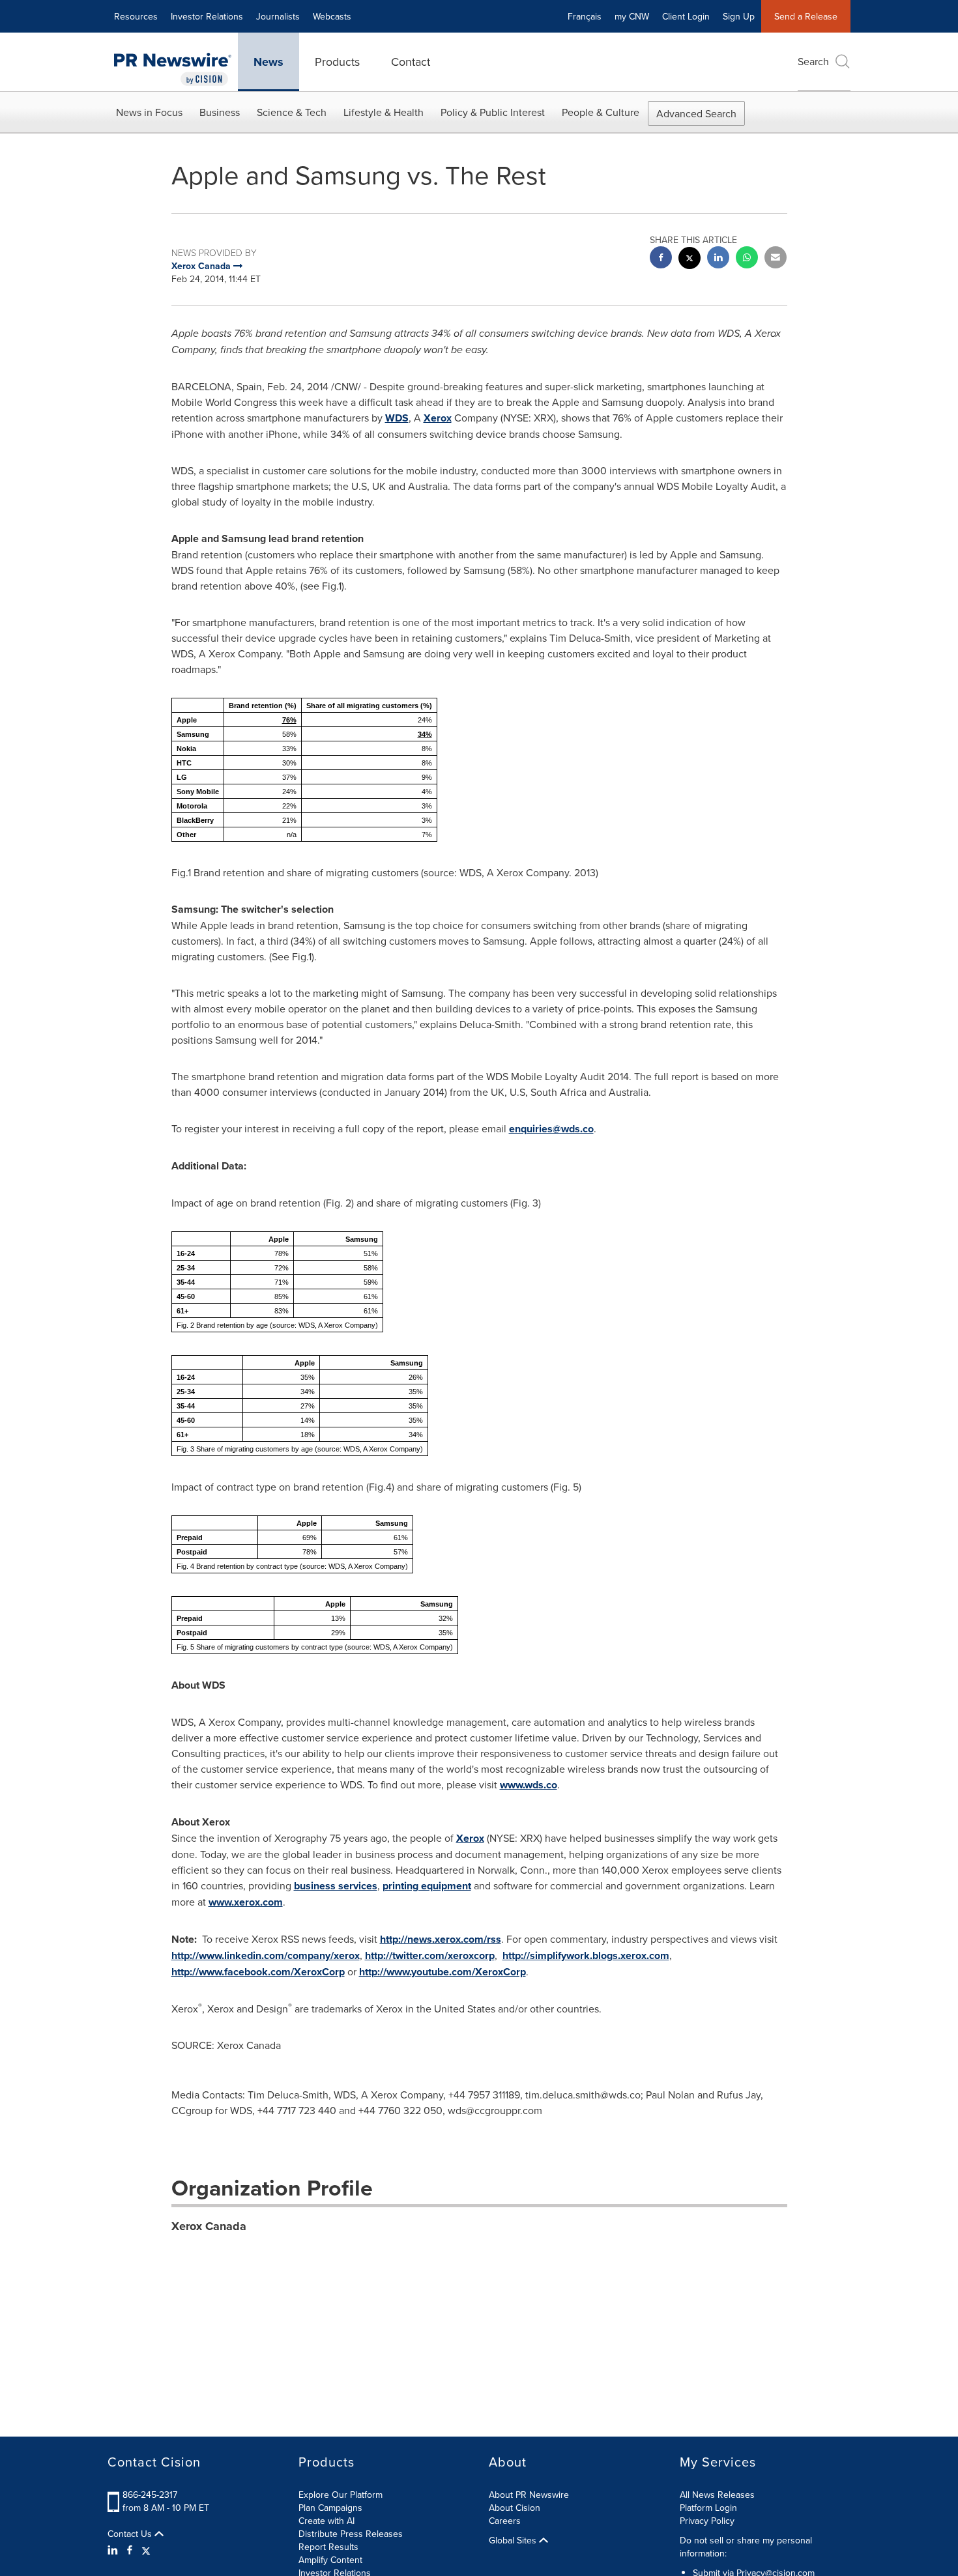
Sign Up (739, 16)
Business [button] (220, 112)
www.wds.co (529, 1785)
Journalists (278, 16)
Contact (411, 62)
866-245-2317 (150, 2495)
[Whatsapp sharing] (747, 259)
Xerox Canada (209, 2226)
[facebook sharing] (661, 259)
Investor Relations (207, 16)
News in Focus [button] (149, 112)
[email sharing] (776, 259)
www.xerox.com (246, 1902)
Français (585, 16)
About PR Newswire (529, 2495)
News (269, 62)
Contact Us (131, 2534)
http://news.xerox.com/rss (441, 1939)
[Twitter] (146, 2550)
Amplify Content (330, 2560)
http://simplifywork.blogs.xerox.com (586, 1955)
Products (337, 62)
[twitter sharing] (689, 260)
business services (336, 1886)
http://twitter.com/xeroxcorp (430, 1955)
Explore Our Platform (341, 2495)
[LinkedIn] (114, 2550)
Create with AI (327, 2521)
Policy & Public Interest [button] (493, 112)
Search (813, 61)
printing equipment (427, 1886)
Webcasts (332, 16)
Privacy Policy (707, 2521)
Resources (136, 16)
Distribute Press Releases (351, 2534)
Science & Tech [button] (292, 112)
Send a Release (806, 16)
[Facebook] (130, 2550)
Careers (505, 2521)
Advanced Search (696, 113)
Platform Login (708, 2508)
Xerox (438, 418)
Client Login (686, 16)
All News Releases (717, 2495)
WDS (397, 418)
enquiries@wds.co (551, 1129)
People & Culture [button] (601, 112)
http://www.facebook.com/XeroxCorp (258, 1972)
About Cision (515, 2508)
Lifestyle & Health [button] (384, 112)
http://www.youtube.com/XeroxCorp (443, 1972)
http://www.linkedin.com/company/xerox (266, 1955)
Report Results (328, 2547)
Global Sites (514, 2540)
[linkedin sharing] (718, 259)
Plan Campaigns (330, 2508)
